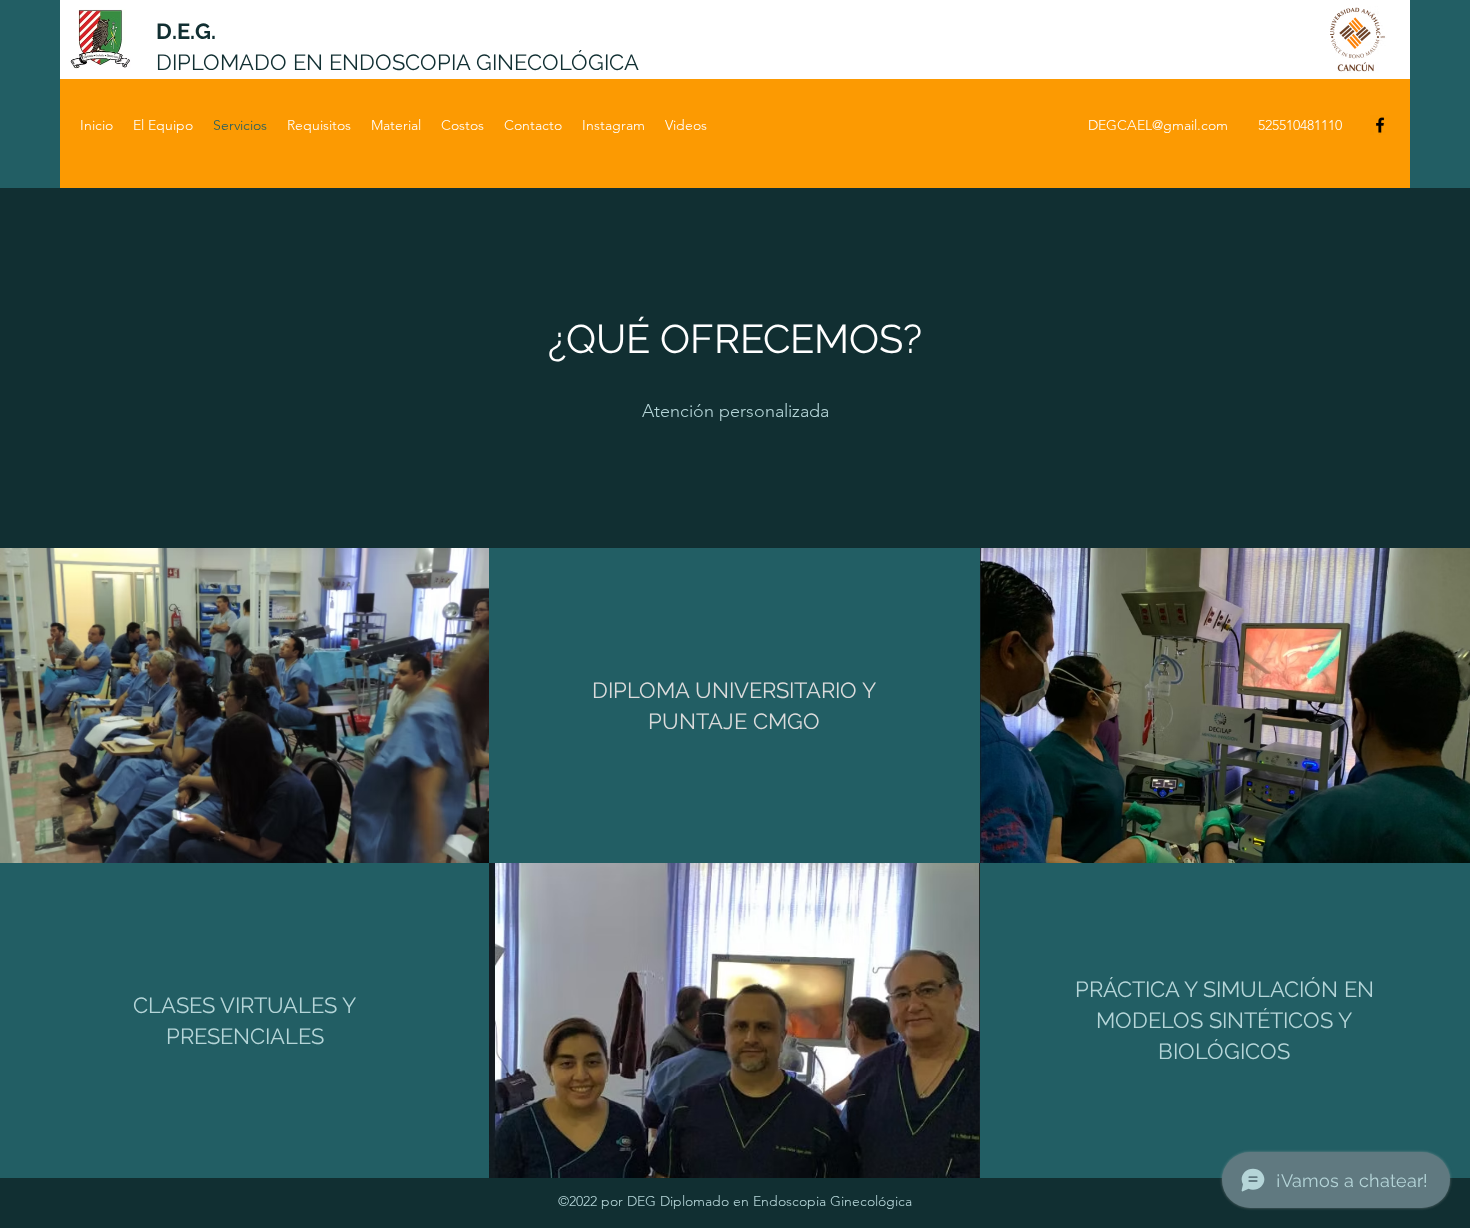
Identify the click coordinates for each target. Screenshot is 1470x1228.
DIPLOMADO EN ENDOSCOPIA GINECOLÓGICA (397, 62)
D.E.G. (186, 31)
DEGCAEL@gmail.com (1158, 125)
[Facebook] (1380, 125)
